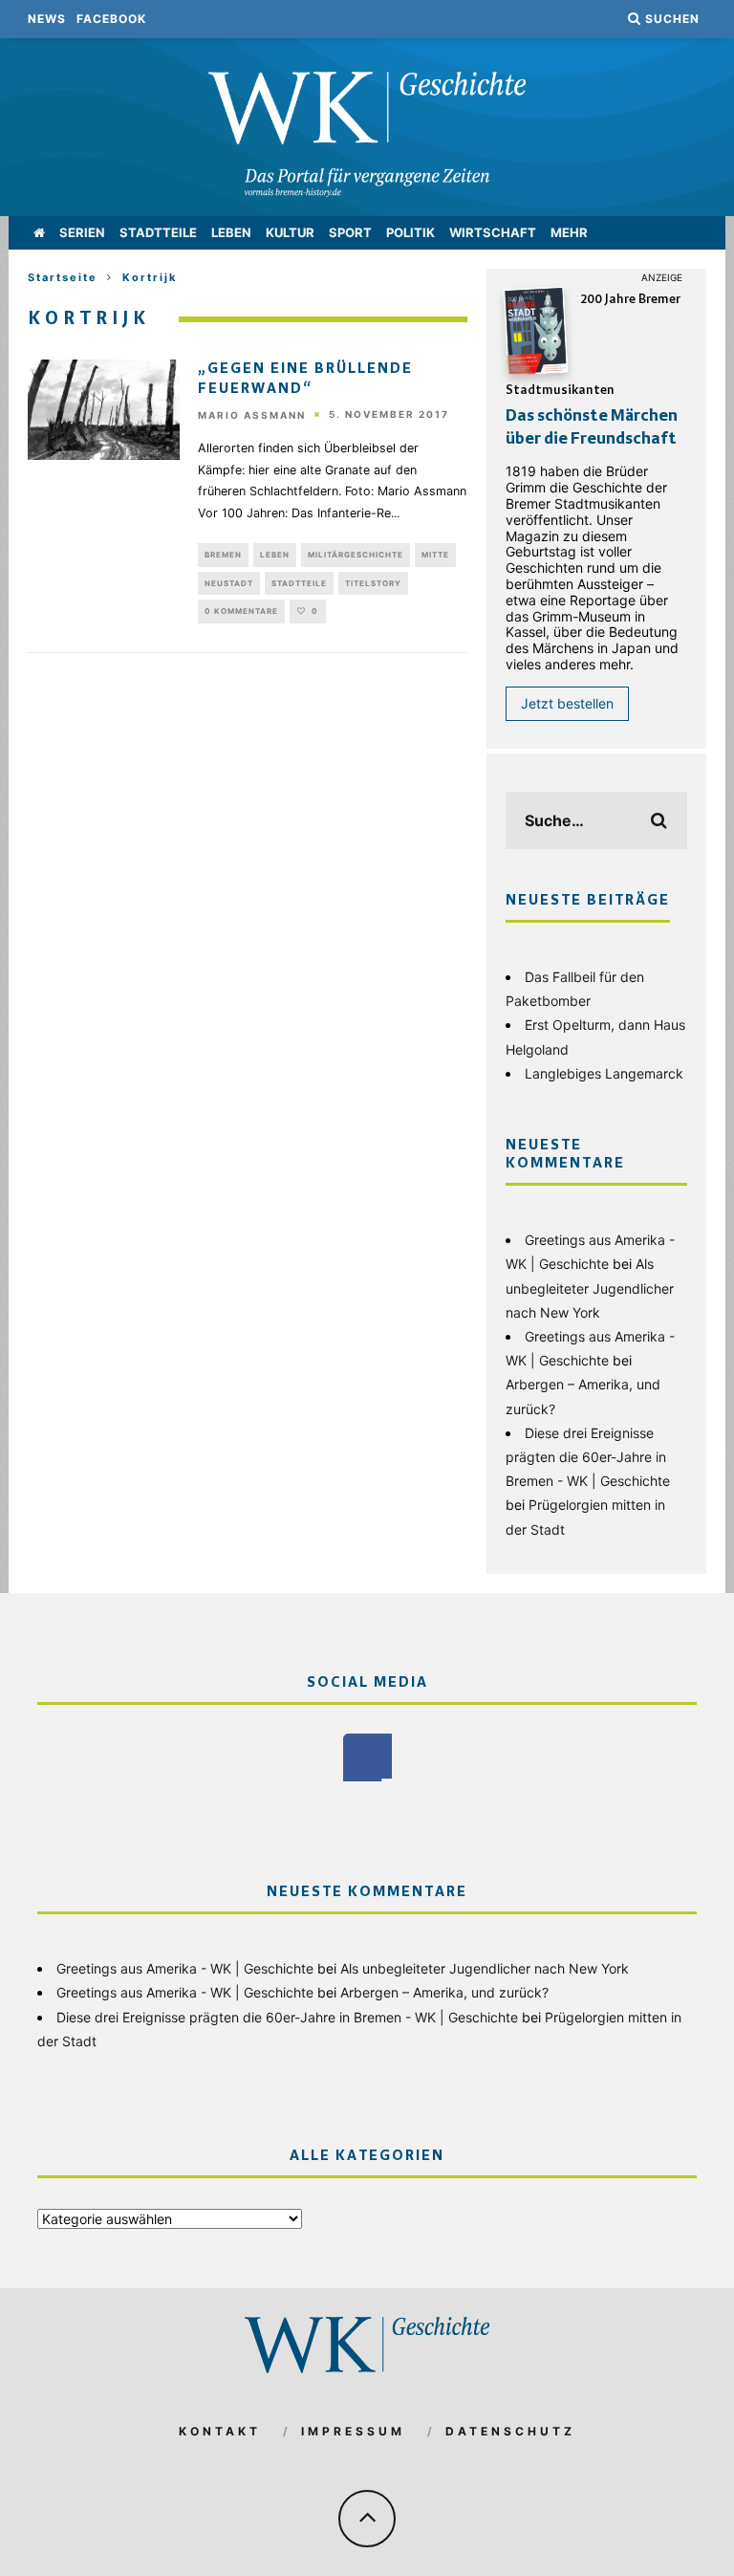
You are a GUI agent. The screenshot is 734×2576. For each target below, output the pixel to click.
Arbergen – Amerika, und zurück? (444, 1992)
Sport (350, 232)
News (47, 19)
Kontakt (220, 2431)
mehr (569, 232)
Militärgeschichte (356, 555)
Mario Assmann (252, 415)
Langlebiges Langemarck (604, 1073)
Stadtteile (158, 232)
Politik (410, 232)
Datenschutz (510, 2431)
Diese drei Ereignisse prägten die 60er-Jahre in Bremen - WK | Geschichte (588, 1457)
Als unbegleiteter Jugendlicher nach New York (590, 1288)
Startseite (63, 277)
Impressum (353, 2431)
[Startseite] (39, 233)
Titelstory (373, 583)
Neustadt (229, 583)
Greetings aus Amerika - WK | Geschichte (185, 1968)
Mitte (435, 555)
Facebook (111, 19)
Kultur (290, 232)
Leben (231, 232)
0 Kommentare (241, 611)
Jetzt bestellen (567, 703)
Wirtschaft (493, 232)
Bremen (223, 555)
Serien (82, 232)
